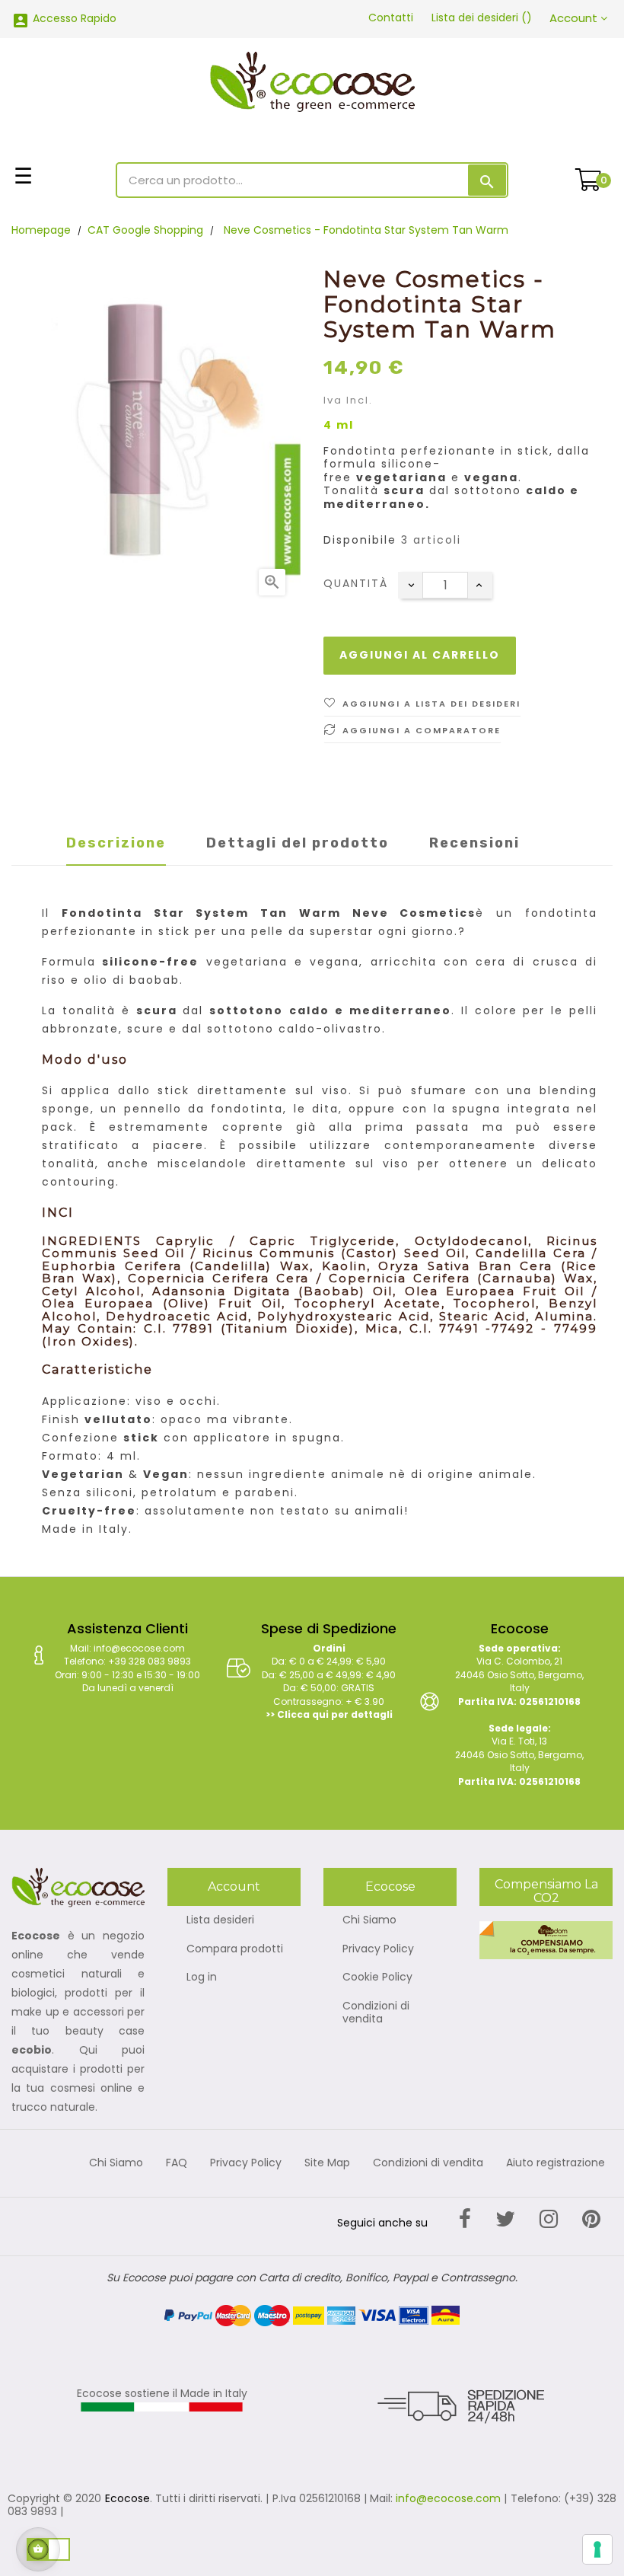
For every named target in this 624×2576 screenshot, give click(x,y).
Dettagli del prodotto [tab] (298, 843)
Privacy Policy (378, 1949)
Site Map (327, 2163)
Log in (202, 1977)
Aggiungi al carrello (420, 655)
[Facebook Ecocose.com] (465, 2219)
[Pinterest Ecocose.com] (591, 2219)
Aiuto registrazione (556, 2163)
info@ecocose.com (448, 2498)
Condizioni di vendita (376, 2013)
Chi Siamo (369, 1920)
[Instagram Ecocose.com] (549, 2219)
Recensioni (474, 843)
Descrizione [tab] (116, 843)
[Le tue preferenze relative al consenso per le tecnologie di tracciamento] (597, 2549)
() (482, 18)
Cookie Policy (377, 1977)
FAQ (177, 2163)
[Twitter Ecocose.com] (505, 2219)
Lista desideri (220, 1920)
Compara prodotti (235, 1949)
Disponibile (360, 541)
